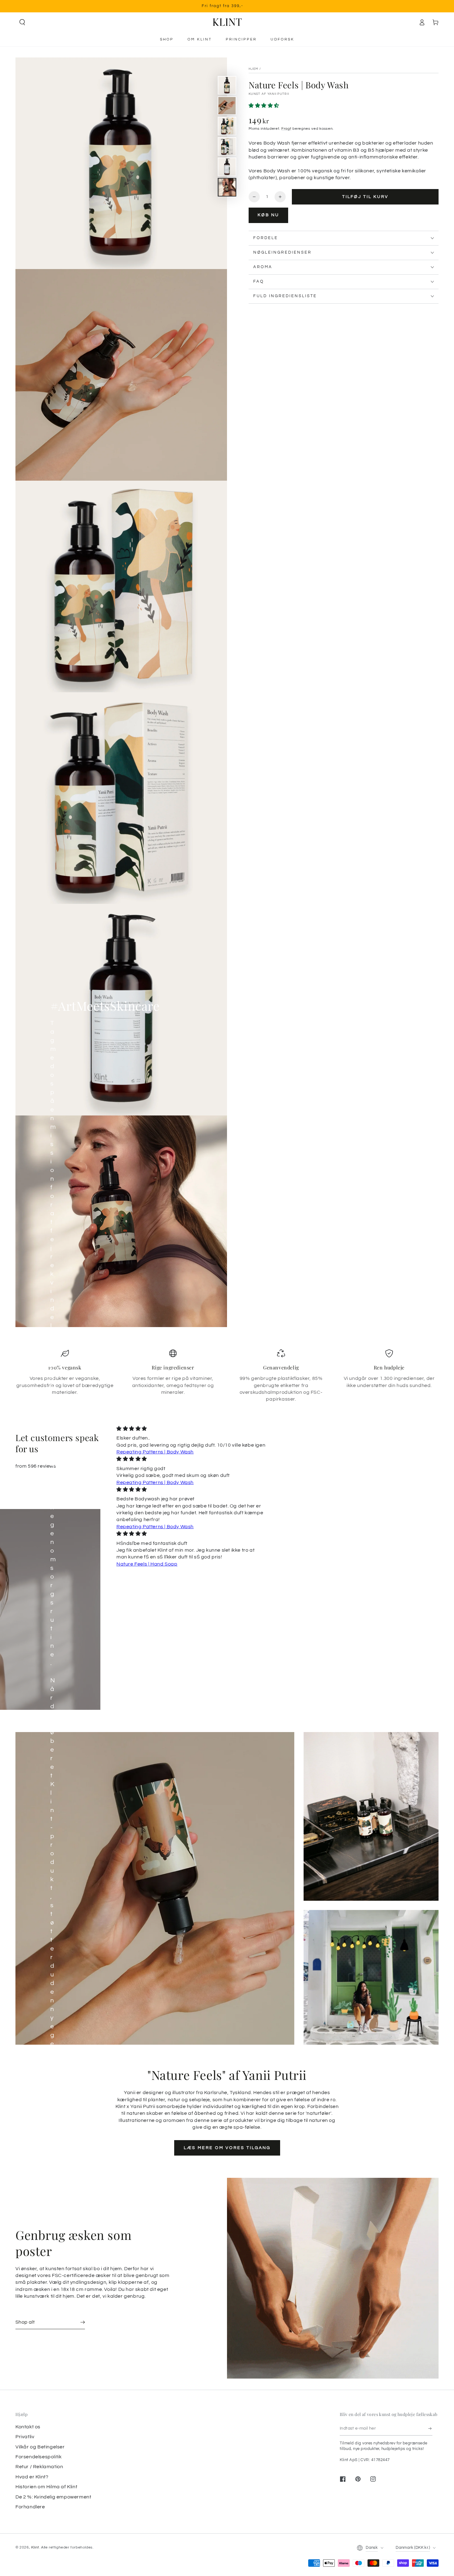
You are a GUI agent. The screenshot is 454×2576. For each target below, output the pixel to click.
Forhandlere (30, 2507)
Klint (35, 2547)
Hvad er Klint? (32, 2477)
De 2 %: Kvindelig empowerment (53, 2497)
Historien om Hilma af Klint (46, 2487)
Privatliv (25, 2437)
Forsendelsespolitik (38, 2457)
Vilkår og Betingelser (40, 2447)
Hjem (253, 69)
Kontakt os (28, 2427)
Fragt (286, 129)
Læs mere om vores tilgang (227, 2148)
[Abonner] (430, 2429)
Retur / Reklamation (39, 2467)
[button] (22, 22)
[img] (191, 1429)
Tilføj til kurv (365, 197)
